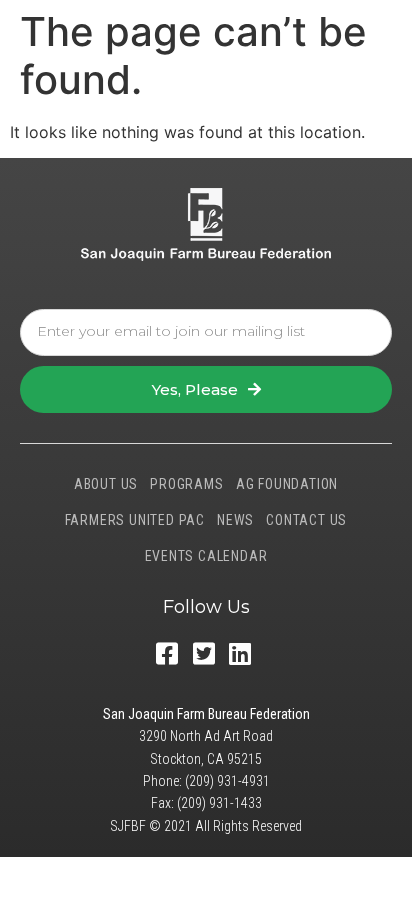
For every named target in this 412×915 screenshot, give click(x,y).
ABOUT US (106, 484)
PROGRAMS (186, 484)
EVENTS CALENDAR (206, 556)
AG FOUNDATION (287, 484)
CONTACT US (306, 520)
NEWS (235, 520)
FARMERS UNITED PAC (135, 520)
